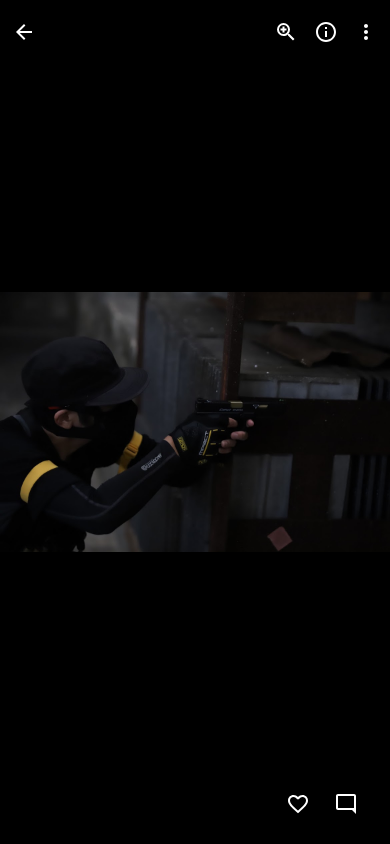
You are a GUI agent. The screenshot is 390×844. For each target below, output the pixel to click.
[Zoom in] (286, 32)
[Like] (298, 804)
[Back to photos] (24, 32)
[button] (56, 422)
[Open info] (326, 32)
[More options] (366, 32)
